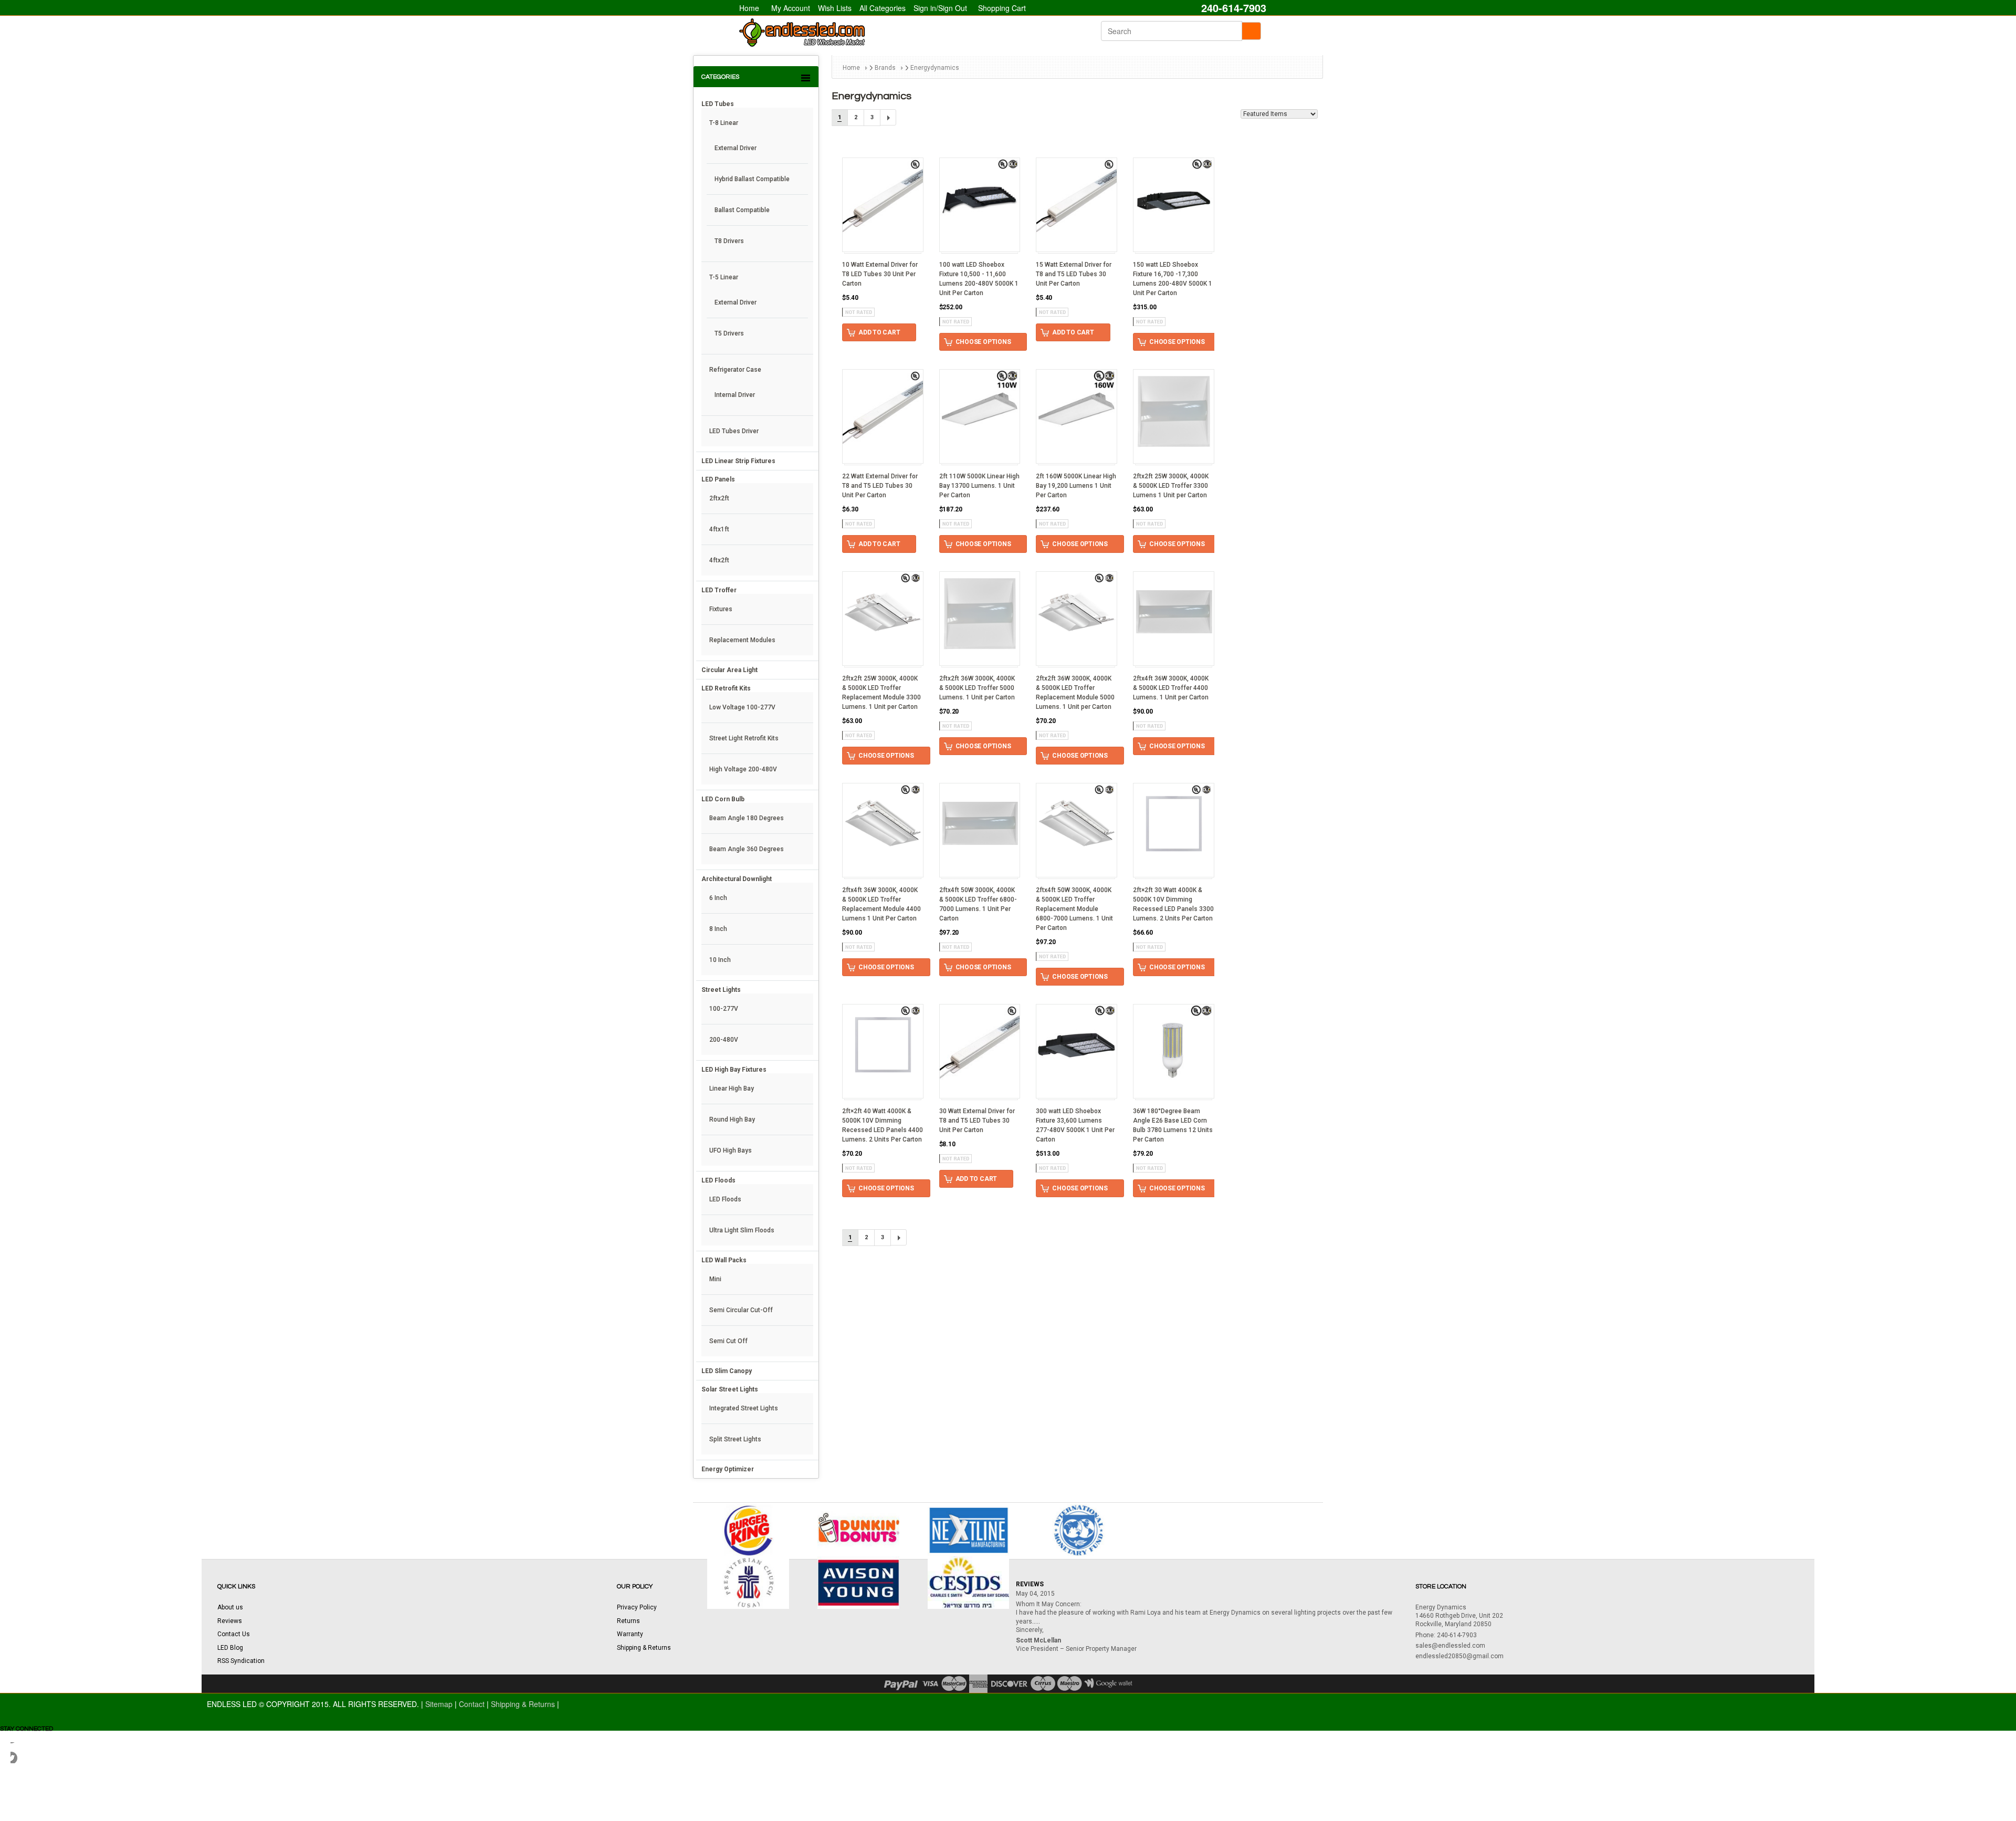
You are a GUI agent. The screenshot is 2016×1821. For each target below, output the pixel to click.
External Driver (736, 148)
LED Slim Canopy (727, 1371)
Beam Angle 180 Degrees (747, 818)
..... (1036, 1621)
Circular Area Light (729, 670)
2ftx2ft (719, 498)
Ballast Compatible (742, 210)
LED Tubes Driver (734, 431)
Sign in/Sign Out (940, 8)
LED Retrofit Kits (726, 688)
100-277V (724, 1009)
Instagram (21, 1774)
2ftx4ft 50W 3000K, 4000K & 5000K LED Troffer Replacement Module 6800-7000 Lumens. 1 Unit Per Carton (1074, 909)
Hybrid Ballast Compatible (752, 179)
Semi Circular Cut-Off (741, 1310)
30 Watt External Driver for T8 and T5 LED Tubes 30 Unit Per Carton (977, 1121)
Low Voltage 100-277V (742, 707)
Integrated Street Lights (744, 1408)
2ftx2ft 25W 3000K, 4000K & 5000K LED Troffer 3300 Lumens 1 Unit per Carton (1171, 486)
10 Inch (720, 960)
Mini (715, 1279)
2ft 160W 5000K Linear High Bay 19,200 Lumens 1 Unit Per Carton (1076, 486)
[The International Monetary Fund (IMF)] (1078, 1529)
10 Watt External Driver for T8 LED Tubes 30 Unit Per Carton (880, 274)
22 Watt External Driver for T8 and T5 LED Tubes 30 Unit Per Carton (880, 486)
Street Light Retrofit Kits (744, 738)
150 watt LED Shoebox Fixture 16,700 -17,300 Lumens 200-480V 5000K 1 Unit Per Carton (1173, 279)
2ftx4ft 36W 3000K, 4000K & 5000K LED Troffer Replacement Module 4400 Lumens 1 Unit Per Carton (881, 904)
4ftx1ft (719, 529)
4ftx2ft (719, 560)
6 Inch (718, 898)
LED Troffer (719, 590)
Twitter (21, 1795)
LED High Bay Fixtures (734, 1070)
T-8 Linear (724, 123)
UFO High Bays (731, 1150)
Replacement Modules (742, 640)
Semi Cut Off (728, 1341)
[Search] (1251, 31)
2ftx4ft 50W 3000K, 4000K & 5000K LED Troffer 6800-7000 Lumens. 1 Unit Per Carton (978, 904)
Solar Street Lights (730, 1389)
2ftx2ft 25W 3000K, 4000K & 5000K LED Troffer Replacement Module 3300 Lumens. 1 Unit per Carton (881, 693)
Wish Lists (835, 8)
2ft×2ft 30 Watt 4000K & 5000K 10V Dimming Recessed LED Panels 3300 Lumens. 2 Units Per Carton (1173, 904)
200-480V (724, 1040)
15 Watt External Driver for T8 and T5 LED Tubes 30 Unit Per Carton (1074, 274)
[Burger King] (748, 1529)
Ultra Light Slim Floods (742, 1230)
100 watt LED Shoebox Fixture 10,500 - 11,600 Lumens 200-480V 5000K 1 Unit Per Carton (979, 279)
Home (749, 8)
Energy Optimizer (728, 1469)
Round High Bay (732, 1119)
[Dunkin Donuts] (858, 1529)
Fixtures (721, 609)
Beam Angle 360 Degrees (747, 849)
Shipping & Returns (524, 1704)
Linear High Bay (732, 1089)
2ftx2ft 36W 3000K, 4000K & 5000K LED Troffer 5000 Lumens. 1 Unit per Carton (977, 688)
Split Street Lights (735, 1439)
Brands (885, 68)
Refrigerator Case (735, 370)
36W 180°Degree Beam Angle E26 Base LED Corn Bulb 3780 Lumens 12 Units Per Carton (1173, 1125)
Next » (888, 117)
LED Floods (718, 1180)
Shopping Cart (1002, 8)
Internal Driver (735, 395)
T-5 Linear (724, 277)
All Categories (883, 8)
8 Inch (718, 929)
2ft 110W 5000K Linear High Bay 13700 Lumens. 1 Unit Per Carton (979, 486)
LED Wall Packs (724, 1260)
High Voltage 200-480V (743, 769)
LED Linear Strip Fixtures (738, 461)
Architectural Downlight (737, 879)
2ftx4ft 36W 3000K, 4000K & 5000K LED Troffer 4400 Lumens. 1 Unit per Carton (1171, 688)
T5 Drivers (729, 333)
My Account (791, 8)
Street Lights (721, 990)
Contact (473, 1704)
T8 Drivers (729, 241)
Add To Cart (879, 332)
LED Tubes (718, 104)
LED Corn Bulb (723, 799)
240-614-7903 (1232, 8)
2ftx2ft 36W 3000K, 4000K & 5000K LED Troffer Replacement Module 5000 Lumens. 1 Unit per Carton (1075, 693)
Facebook (21, 1753)
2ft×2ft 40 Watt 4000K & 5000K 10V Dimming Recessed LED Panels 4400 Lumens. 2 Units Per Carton (883, 1125)
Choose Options (983, 342)
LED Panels (718, 479)
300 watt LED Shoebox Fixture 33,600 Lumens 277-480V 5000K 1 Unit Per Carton (1075, 1125)
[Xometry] (969, 1529)
